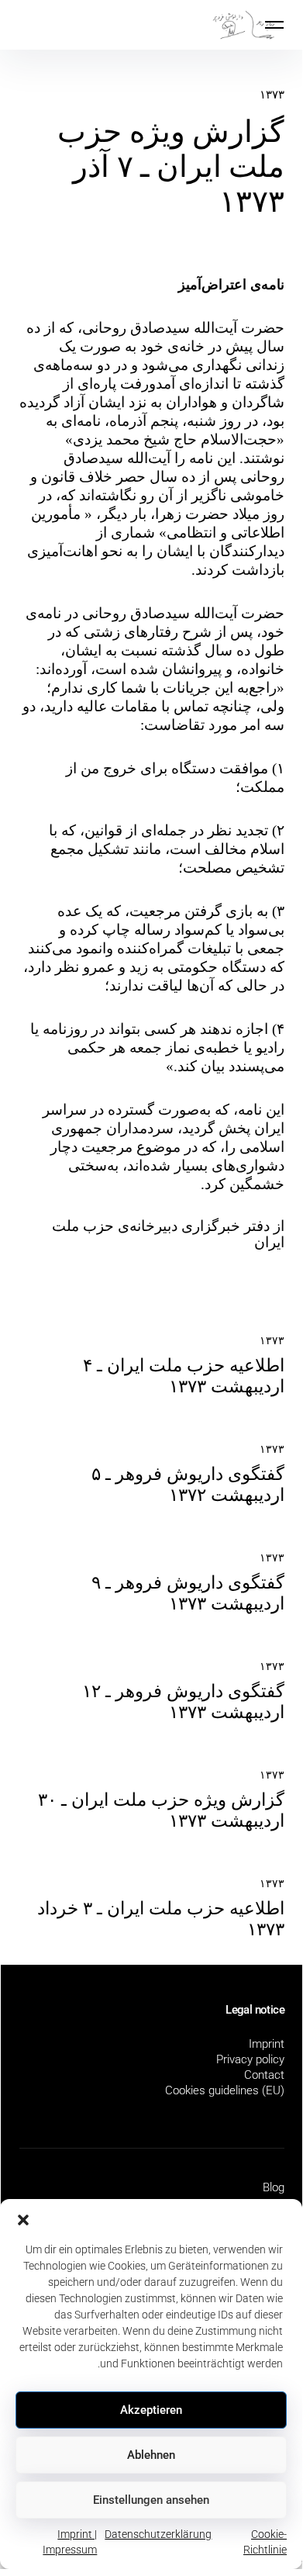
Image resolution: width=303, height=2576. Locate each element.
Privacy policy (250, 2059)
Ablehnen (151, 2455)
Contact (264, 2075)
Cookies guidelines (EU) (225, 2090)
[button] (23, 2218)
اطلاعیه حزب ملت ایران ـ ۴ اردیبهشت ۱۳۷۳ (184, 1376)
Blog (274, 2187)
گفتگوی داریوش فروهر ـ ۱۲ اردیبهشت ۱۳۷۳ (183, 1702)
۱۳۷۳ (272, 95)
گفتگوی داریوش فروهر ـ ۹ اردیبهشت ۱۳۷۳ (188, 1593)
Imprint (267, 2044)
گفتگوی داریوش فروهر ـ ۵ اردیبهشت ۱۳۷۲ (188, 1485)
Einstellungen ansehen (151, 2500)
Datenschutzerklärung (158, 2534)
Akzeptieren (151, 2410)
